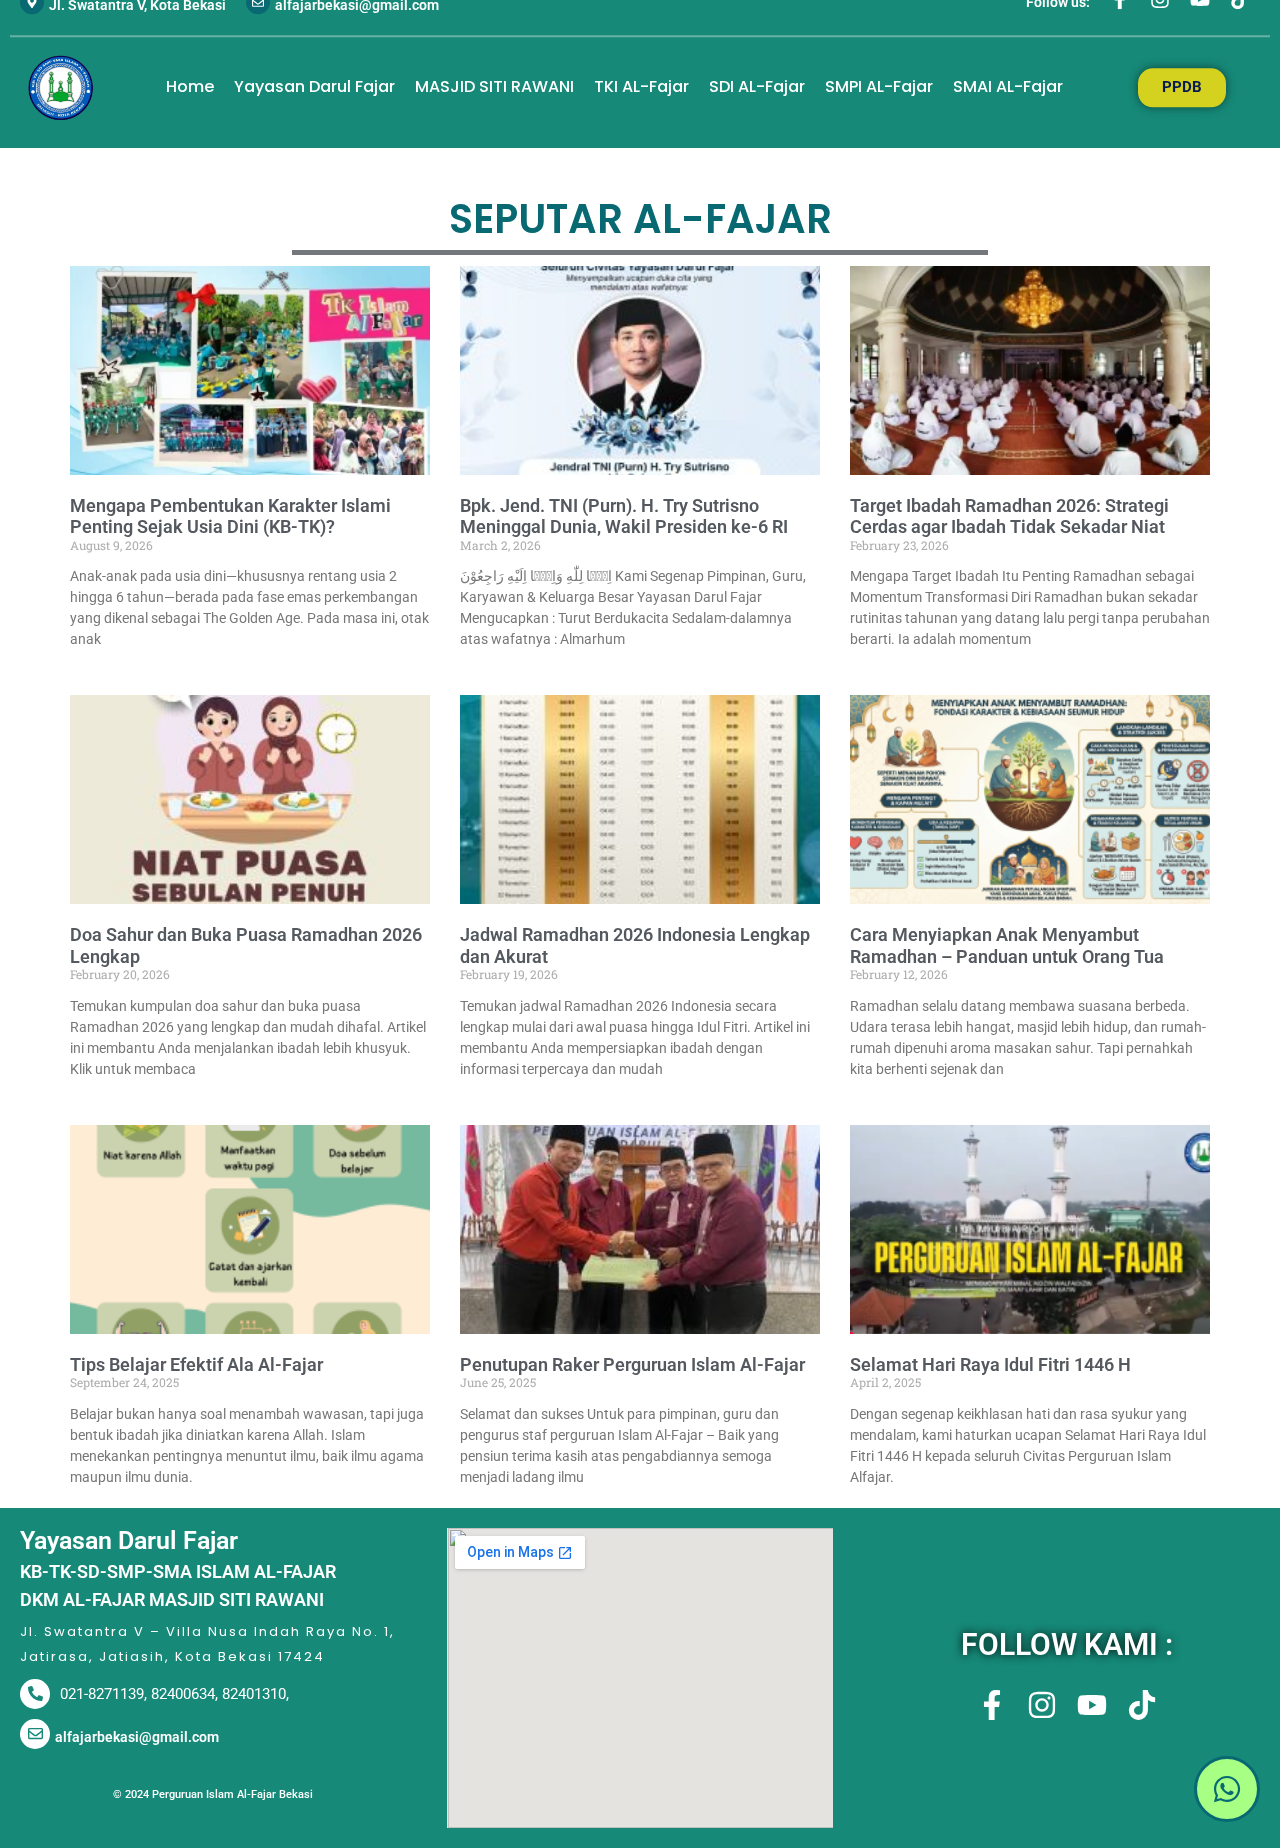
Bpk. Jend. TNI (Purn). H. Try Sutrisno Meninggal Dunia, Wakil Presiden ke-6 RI (624, 516)
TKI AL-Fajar (641, 87)
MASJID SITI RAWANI (494, 87)
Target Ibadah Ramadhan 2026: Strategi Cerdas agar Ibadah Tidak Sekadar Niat (1009, 516)
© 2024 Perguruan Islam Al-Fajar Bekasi (213, 1794)
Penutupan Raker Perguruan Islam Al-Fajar (632, 1364)
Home (190, 87)
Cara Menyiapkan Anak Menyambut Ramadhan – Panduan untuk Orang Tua (1007, 945)
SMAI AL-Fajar (1008, 87)
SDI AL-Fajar (757, 87)
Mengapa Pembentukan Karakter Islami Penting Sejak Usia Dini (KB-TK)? (230, 516)
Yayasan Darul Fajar (314, 87)
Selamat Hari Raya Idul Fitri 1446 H (990, 1364)
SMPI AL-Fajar (879, 87)
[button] (1066, 1792)
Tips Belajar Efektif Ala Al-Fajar (196, 1364)
